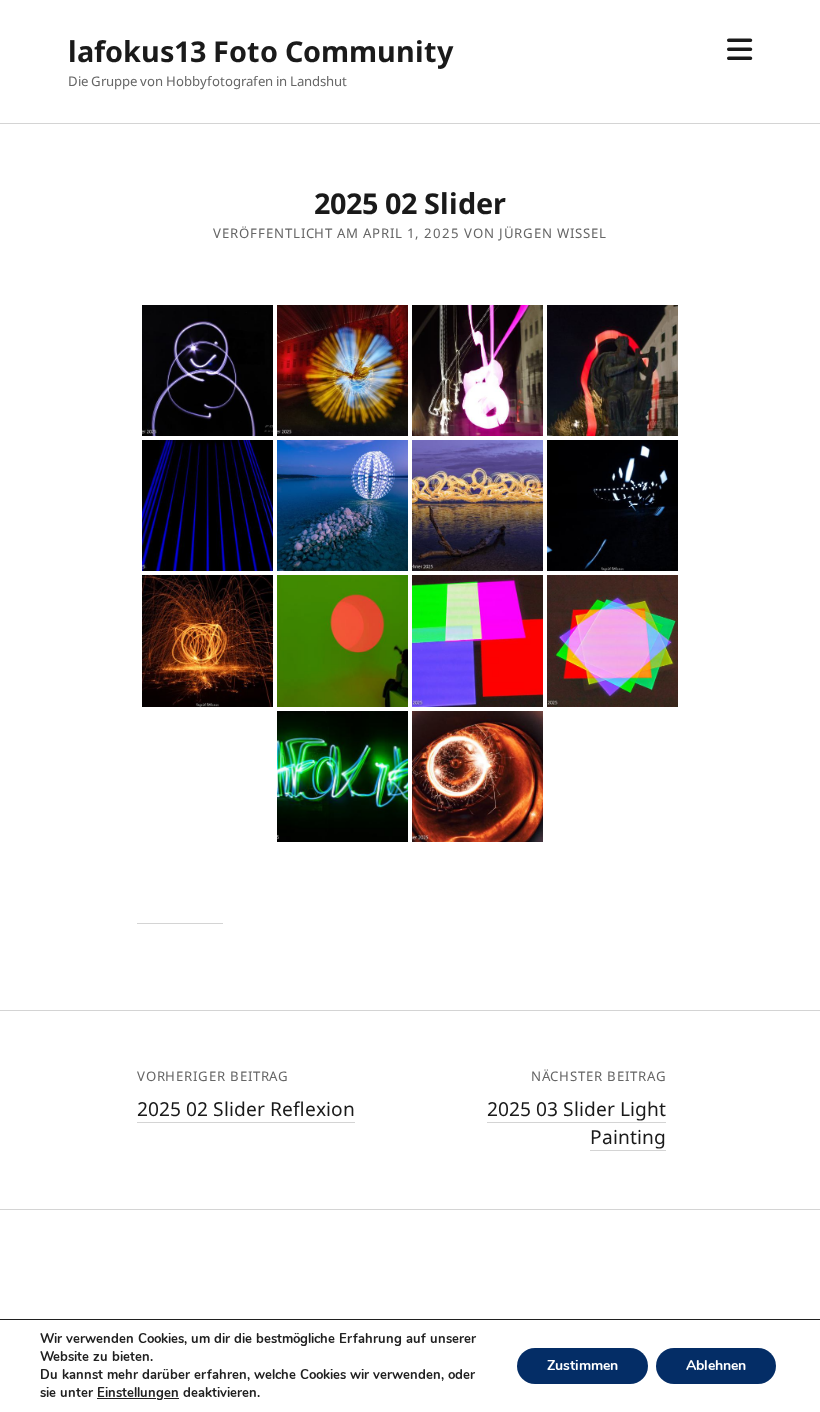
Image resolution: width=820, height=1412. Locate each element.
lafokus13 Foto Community (260, 50)
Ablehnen (716, 1365)
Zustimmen (582, 1365)
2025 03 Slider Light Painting (576, 1123)
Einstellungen (138, 1393)
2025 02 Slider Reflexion (246, 1108)
